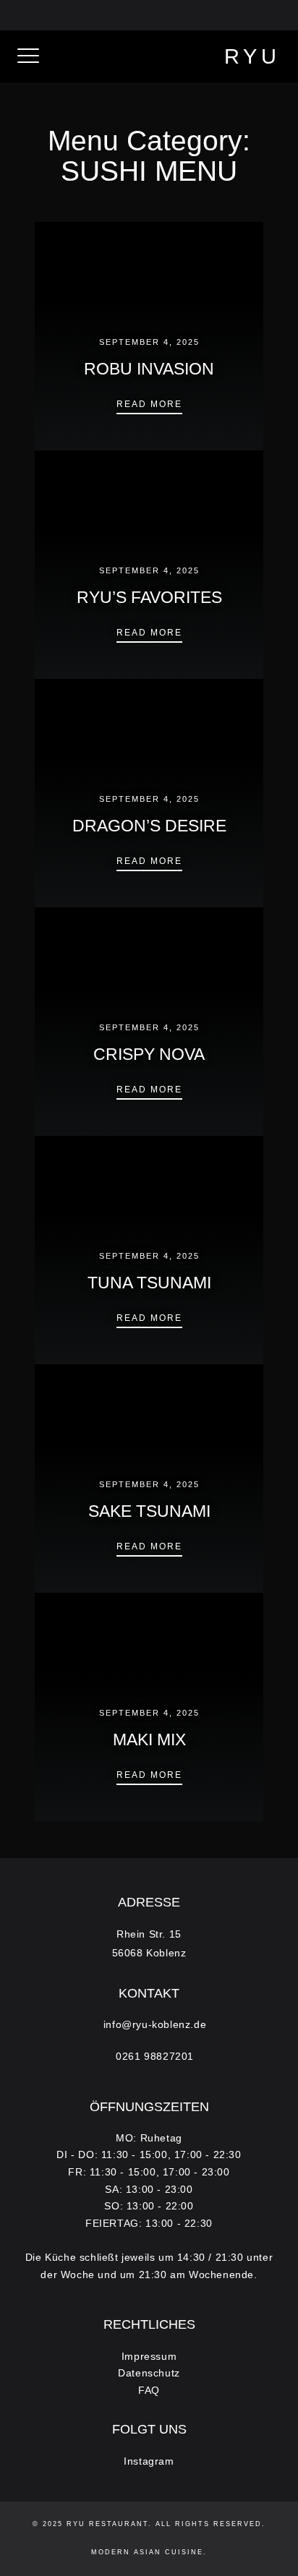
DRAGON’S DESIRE (149, 826)
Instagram (149, 2461)
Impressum (149, 2357)
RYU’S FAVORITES (149, 598)
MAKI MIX (149, 1740)
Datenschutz (149, 2373)
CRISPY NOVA (149, 1054)
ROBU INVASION (149, 369)
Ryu (252, 56)
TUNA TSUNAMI (149, 1283)
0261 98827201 (230, 14)
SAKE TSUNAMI (149, 1511)
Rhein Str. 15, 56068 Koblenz (110, 14)
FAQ (149, 2391)
